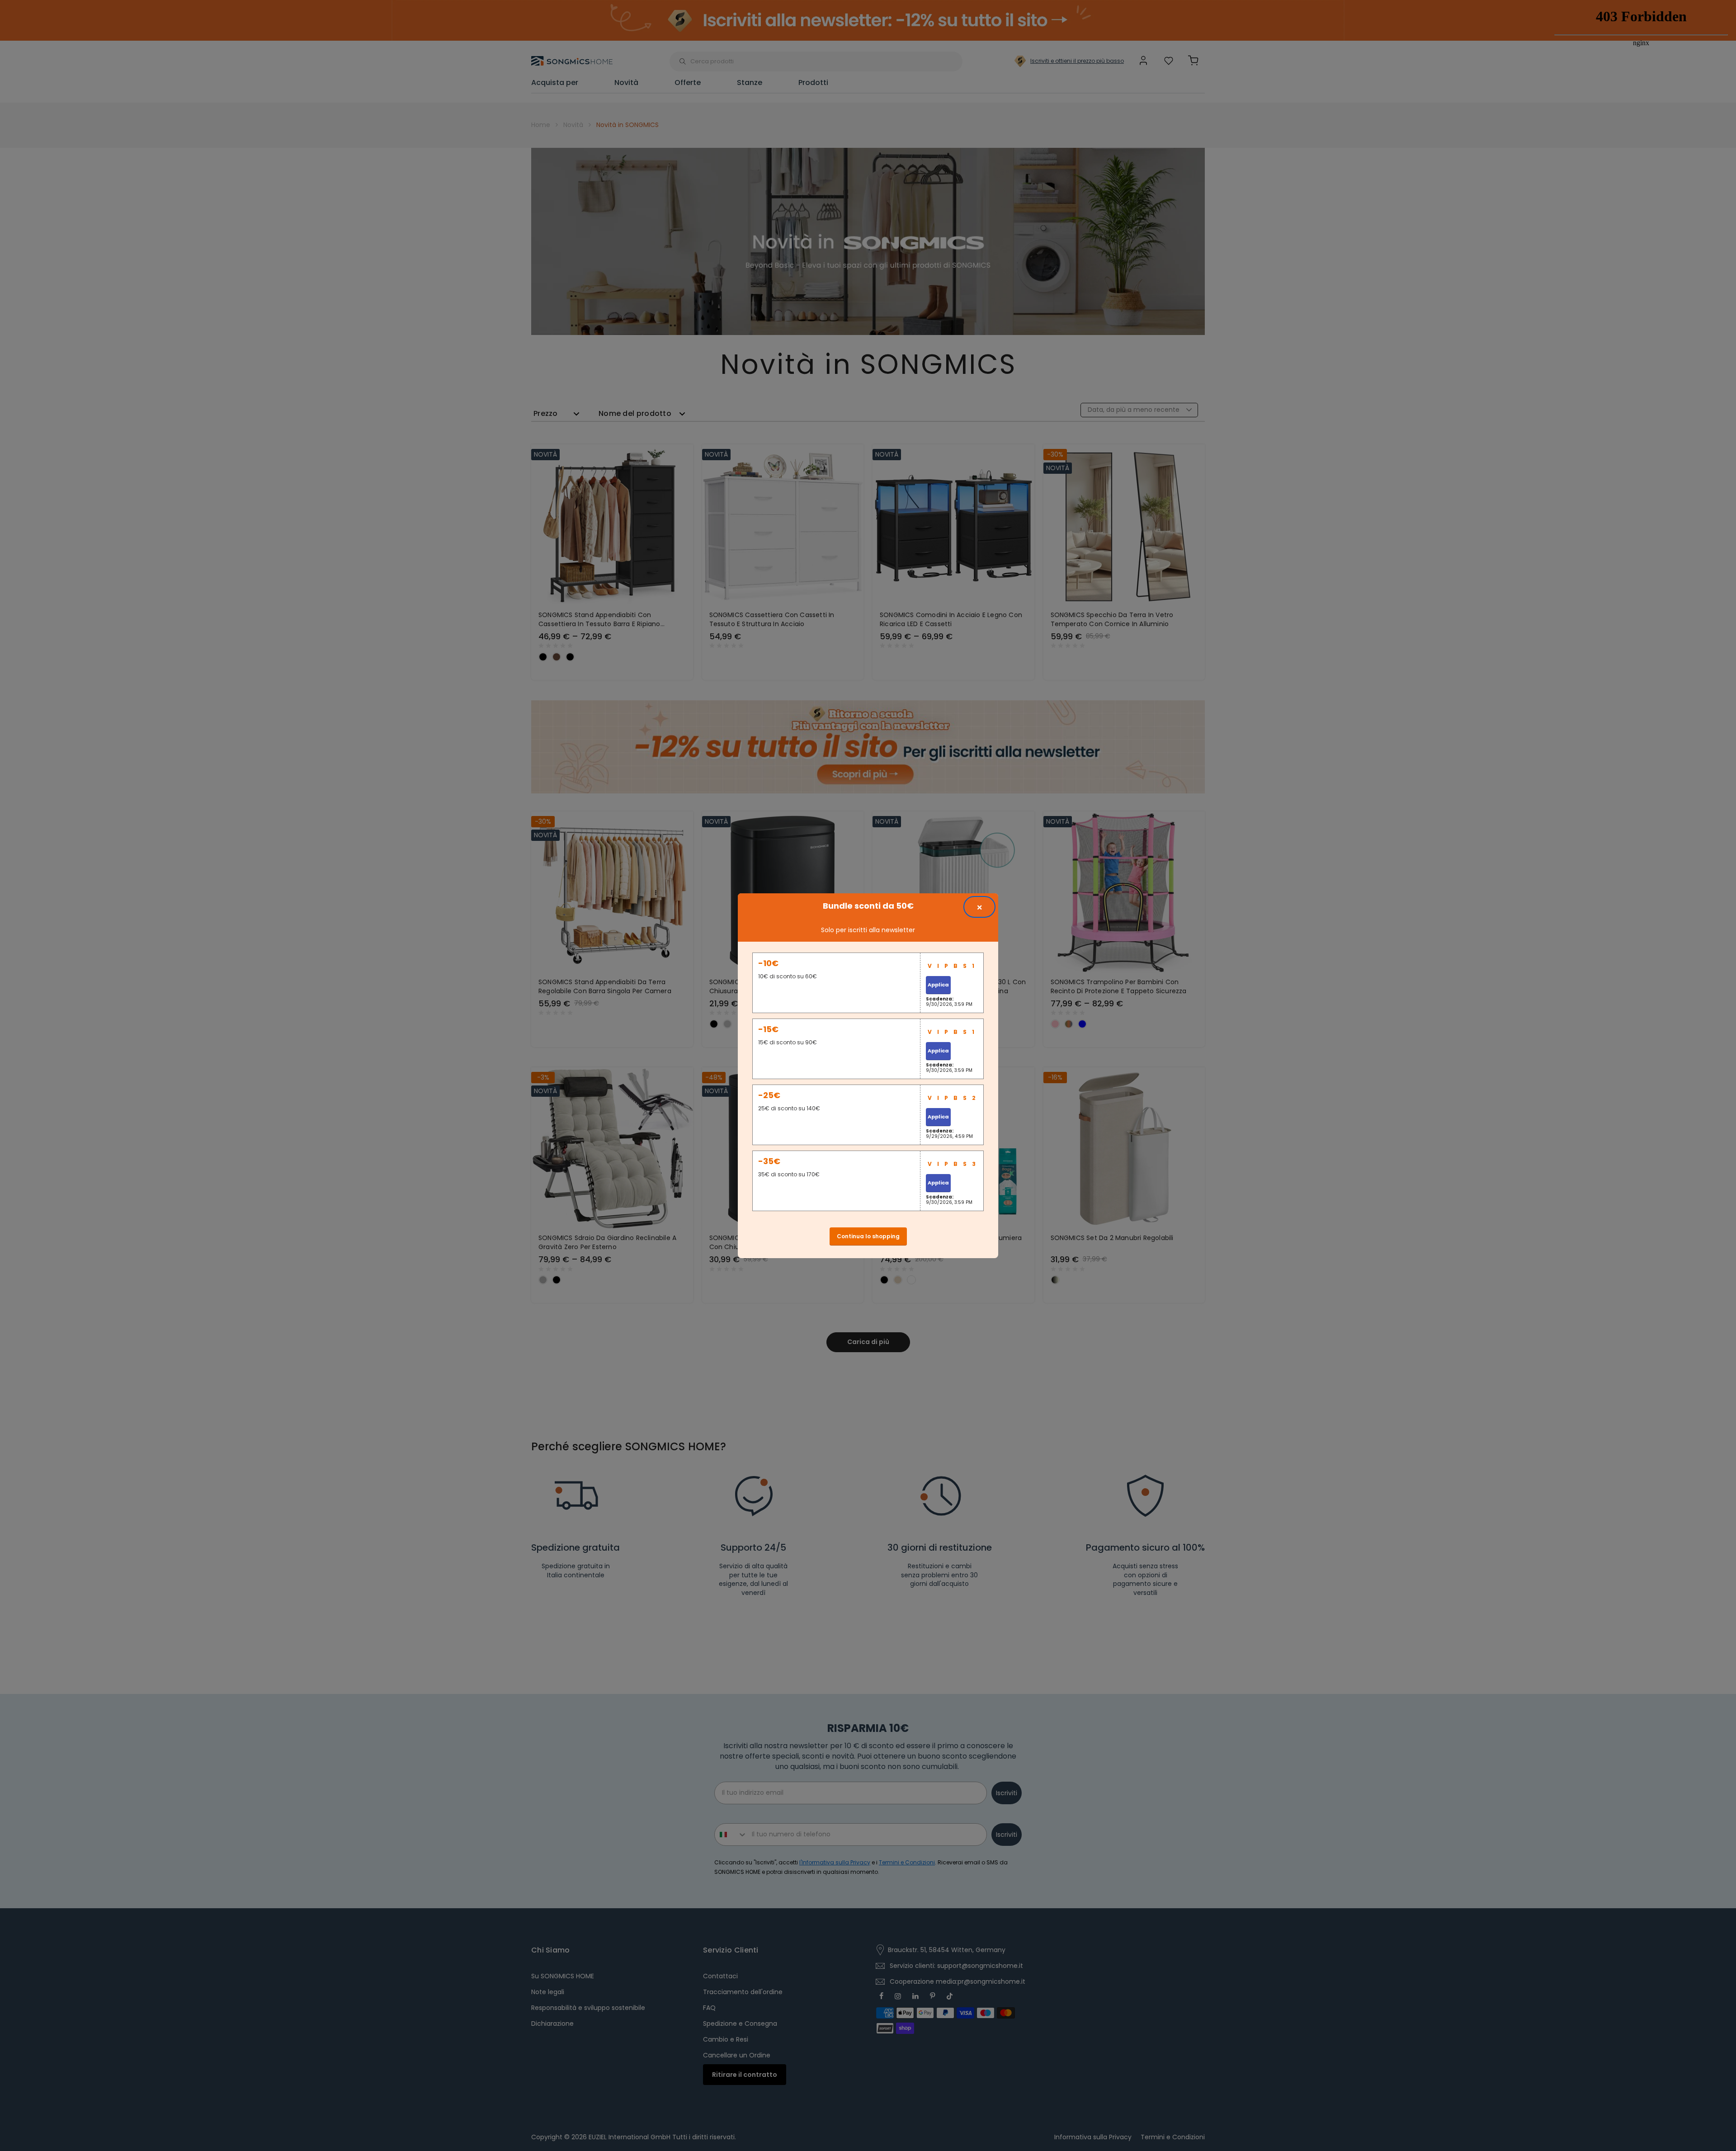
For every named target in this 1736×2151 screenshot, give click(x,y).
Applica (938, 985)
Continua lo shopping (868, 1236)
